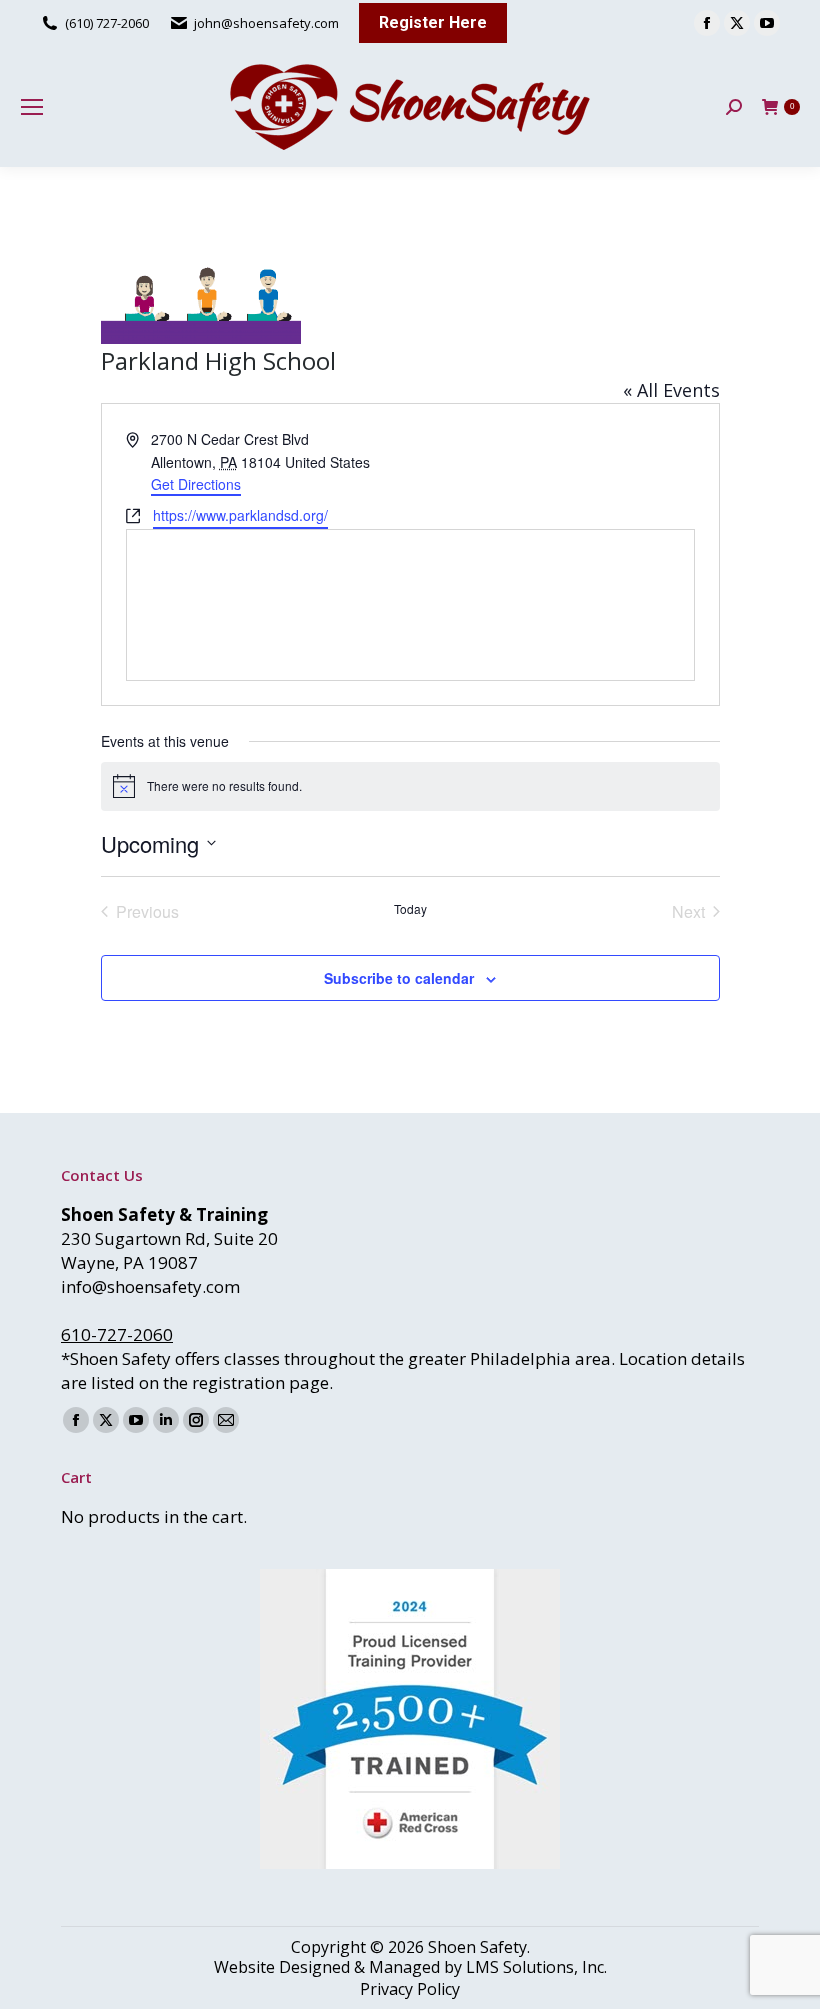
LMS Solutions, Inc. (536, 1967)
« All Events (671, 390)
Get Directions (196, 484)
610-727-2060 (117, 1334)
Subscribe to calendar (399, 978)
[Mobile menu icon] (32, 107)
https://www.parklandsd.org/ (240, 515)
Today (410, 909)
